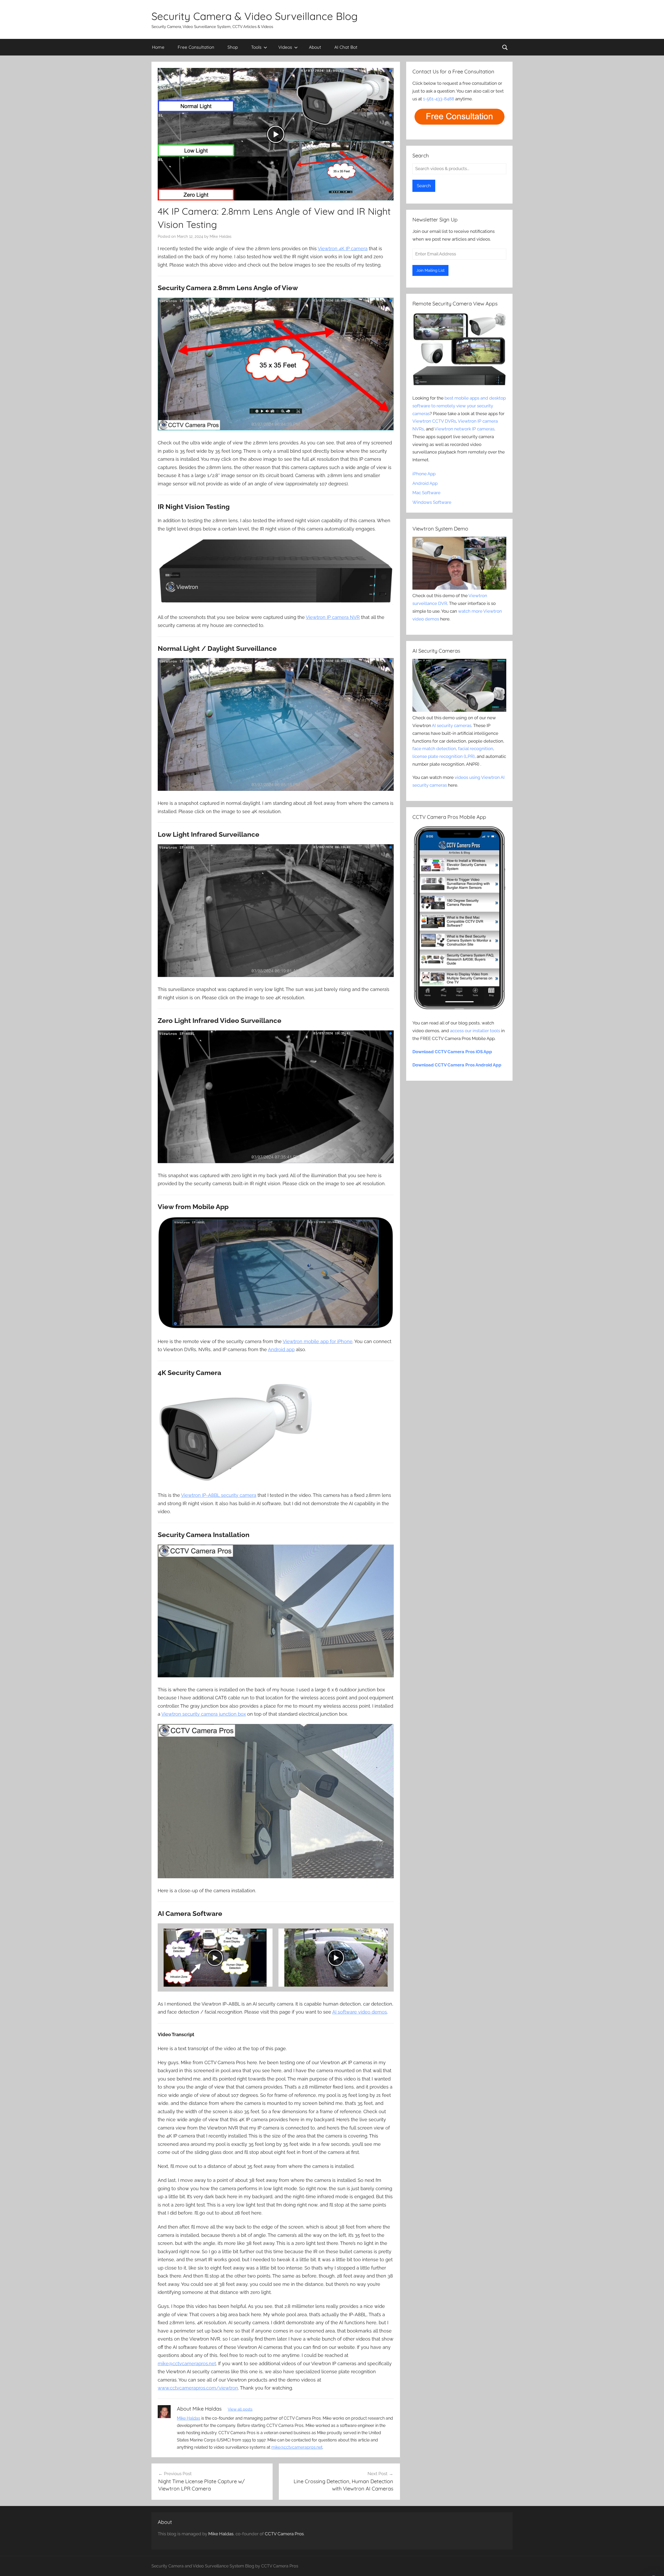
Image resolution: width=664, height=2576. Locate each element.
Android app (281, 1349)
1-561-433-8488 (439, 99)
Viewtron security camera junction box (204, 1714)
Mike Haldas (220, 236)
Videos (285, 47)
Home (158, 47)
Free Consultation (196, 47)
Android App (425, 483)
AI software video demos (360, 2012)
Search (424, 186)
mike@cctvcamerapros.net (187, 2364)
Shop (233, 47)
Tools (256, 47)
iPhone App (424, 474)
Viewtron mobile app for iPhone (318, 1341)
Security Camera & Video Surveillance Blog (255, 16)
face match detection (434, 749)
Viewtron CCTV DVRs (434, 421)
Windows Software (432, 502)
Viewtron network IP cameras (464, 429)
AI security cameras (452, 725)
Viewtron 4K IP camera (343, 249)
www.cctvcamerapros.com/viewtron (198, 2388)
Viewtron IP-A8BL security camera (219, 1495)
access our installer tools (475, 1031)
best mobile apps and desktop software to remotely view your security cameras (459, 406)
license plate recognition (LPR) (444, 756)
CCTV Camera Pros (284, 2534)
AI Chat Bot (346, 47)
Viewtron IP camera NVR (333, 617)
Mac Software (426, 493)
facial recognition (476, 749)
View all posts (240, 2409)
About (315, 47)
